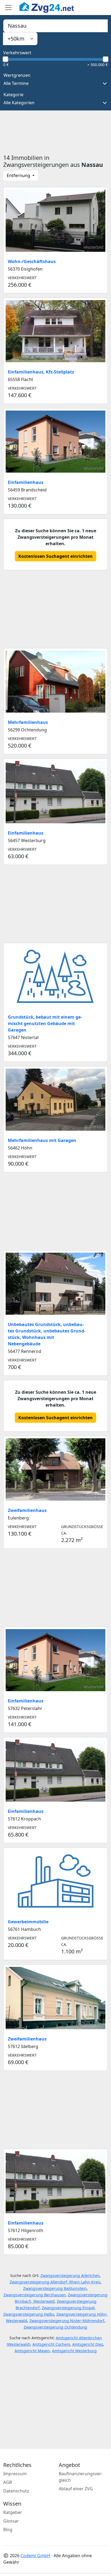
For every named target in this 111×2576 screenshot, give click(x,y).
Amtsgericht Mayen (32, 2351)
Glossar (11, 2521)
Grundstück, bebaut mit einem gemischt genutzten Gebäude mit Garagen (45, 1023)
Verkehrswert (17, 53)
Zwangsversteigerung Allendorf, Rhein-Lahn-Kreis (55, 2282)
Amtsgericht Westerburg (74, 2351)
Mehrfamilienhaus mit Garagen (42, 1140)
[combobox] (55, 26)
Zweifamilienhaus (27, 1510)
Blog (8, 2530)
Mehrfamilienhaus (28, 722)
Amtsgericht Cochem (51, 2344)
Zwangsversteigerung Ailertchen (70, 2275)
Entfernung (19, 175)
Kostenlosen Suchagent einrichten (55, 556)
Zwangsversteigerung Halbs (29, 2314)
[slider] (5, 59)
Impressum (15, 2474)
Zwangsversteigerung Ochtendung (55, 2327)
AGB (8, 2482)
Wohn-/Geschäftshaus (32, 261)
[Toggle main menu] (8, 8)
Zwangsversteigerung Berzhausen (35, 2295)
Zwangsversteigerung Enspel (68, 2308)
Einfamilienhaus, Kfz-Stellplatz (41, 372)
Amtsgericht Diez (88, 2344)
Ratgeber (13, 2512)
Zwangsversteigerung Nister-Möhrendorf (67, 2321)
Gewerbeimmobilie (28, 1922)
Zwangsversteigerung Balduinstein (55, 2288)
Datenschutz (16, 2491)
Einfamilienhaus (26, 482)
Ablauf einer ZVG (76, 2489)
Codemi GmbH (35, 2556)
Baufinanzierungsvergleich (81, 2477)
